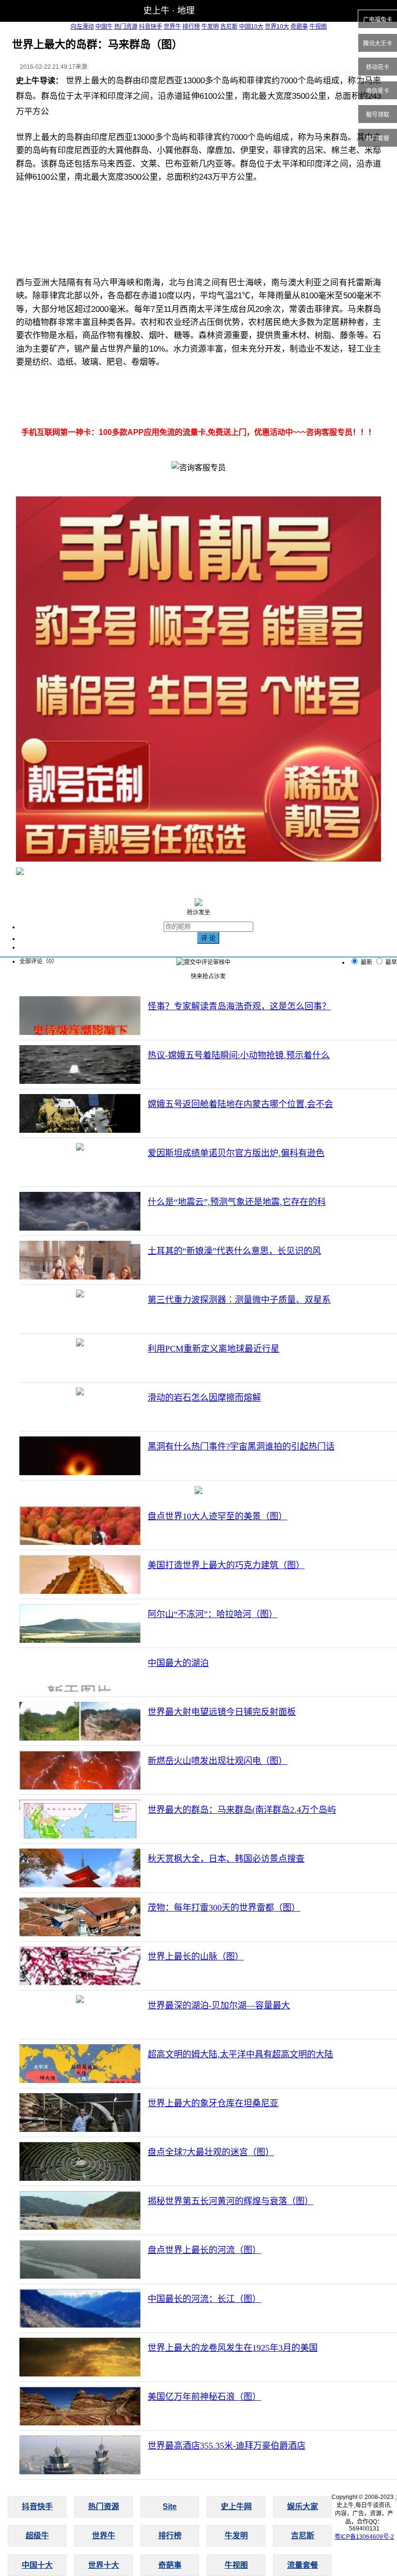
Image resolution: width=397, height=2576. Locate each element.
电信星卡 (378, 91)
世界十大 (104, 2565)
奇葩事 (299, 27)
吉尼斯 (229, 27)
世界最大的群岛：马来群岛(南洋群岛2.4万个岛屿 (242, 1810)
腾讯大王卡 (378, 44)
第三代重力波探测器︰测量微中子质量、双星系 (239, 1300)
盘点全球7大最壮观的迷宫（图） (211, 2152)
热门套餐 (378, 139)
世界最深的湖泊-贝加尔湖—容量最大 (219, 2005)
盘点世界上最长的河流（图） (204, 2250)
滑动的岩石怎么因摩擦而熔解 (204, 1398)
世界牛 (172, 27)
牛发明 (210, 27)
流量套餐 (303, 2565)
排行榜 (191, 27)
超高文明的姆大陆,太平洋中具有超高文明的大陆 (240, 2054)
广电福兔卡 (378, 20)
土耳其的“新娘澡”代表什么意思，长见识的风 (234, 1251)
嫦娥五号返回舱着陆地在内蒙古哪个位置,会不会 (240, 1104)
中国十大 (37, 2565)
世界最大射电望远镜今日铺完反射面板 (222, 1712)
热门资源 (126, 27)
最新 (366, 962)
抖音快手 (151, 27)
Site (170, 2507)
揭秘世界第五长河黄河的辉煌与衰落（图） (230, 2201)
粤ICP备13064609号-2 (364, 2537)
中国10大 (251, 27)
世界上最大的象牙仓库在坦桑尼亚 (213, 2103)
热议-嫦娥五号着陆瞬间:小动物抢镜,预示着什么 (239, 1055)
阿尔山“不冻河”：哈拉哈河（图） (213, 1614)
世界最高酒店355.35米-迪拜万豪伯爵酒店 (227, 2446)
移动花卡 (378, 67)
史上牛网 (236, 2507)
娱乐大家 (303, 2507)
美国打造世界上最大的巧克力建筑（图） (226, 1565)
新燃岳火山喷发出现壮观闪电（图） (217, 1761)
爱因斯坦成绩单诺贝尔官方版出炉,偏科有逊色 (236, 1153)
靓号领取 (378, 115)
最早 (391, 962)
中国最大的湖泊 (178, 1663)
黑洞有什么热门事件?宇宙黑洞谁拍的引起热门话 (241, 1447)
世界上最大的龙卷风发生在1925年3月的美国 (233, 2348)
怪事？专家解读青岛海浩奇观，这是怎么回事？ (239, 1006)
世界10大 (277, 27)
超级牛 (37, 2536)
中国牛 (104, 27)
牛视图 (318, 27)
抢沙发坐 (198, 912)
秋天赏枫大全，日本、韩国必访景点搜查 (226, 1859)
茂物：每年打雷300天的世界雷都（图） (224, 1908)
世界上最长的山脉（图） (196, 1957)
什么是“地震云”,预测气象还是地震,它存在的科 (237, 1202)
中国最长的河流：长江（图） (204, 2299)
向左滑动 (82, 27)
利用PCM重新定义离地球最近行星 (214, 1349)
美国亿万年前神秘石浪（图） (204, 2397)
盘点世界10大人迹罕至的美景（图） (217, 1516)
